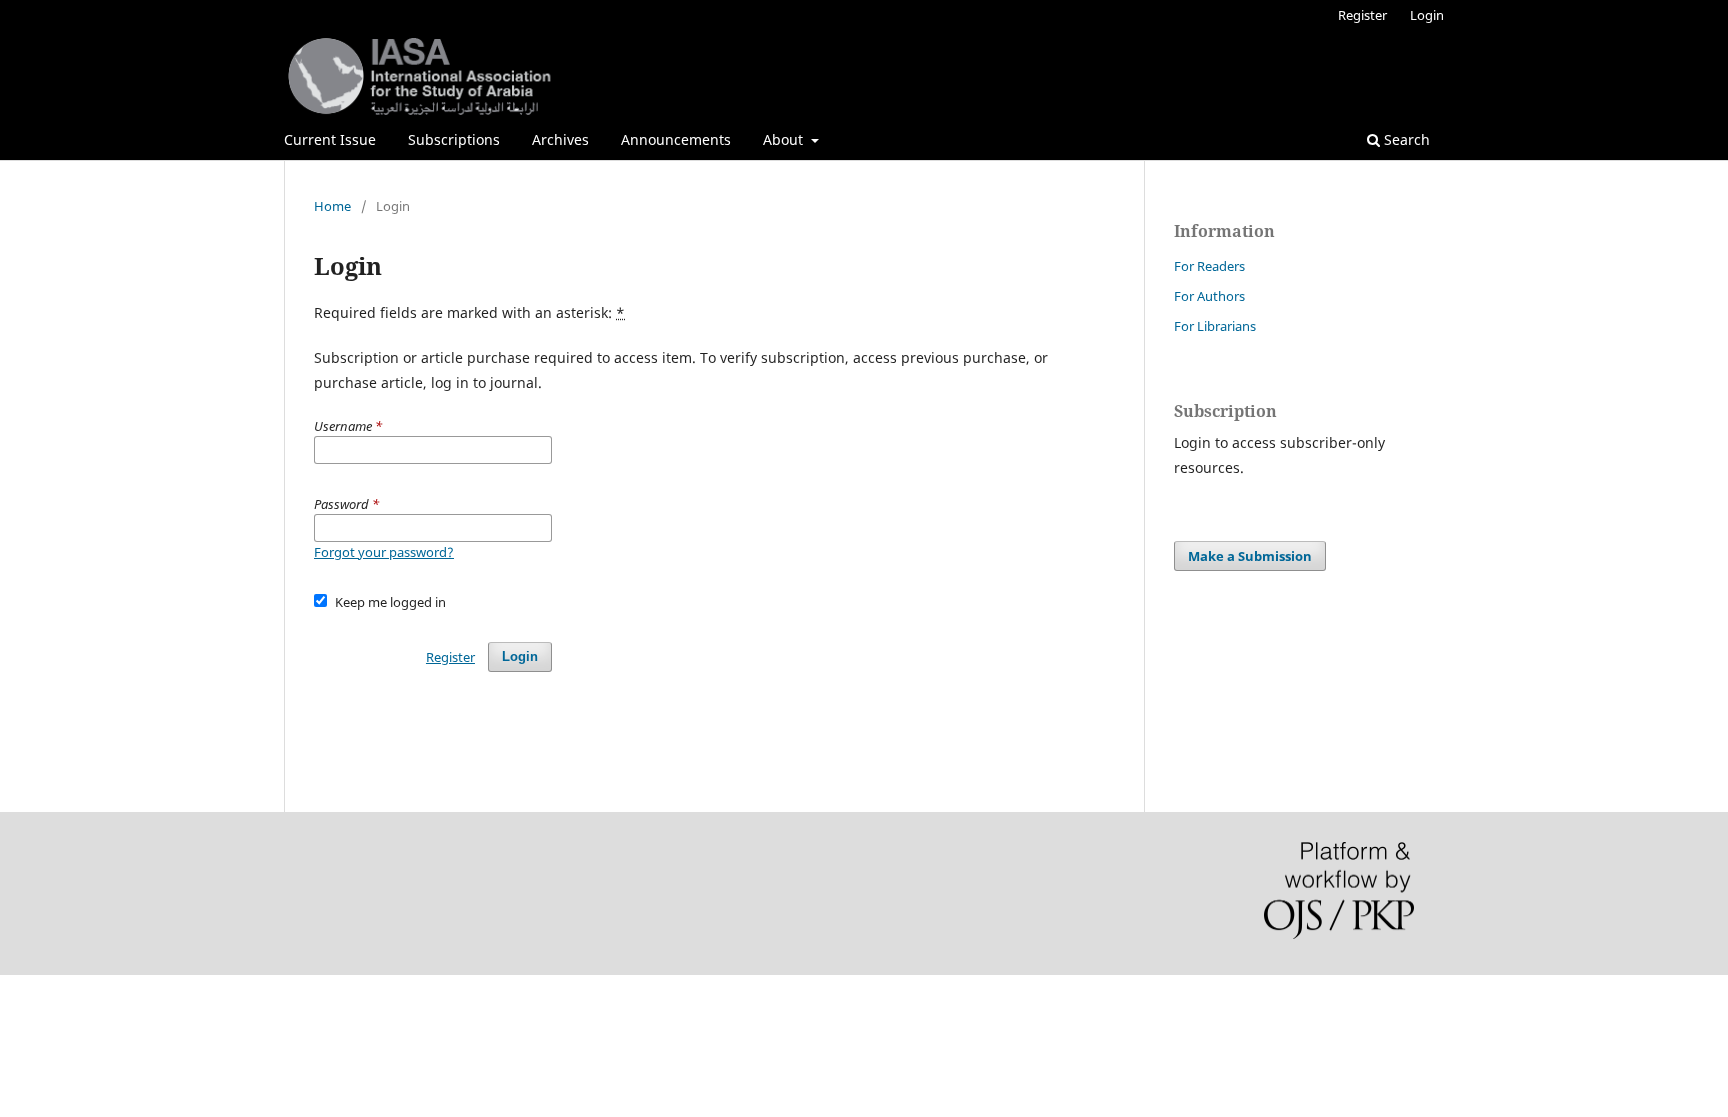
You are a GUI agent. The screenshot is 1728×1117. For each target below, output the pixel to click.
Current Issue (330, 139)
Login (1427, 15)
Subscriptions (454, 139)
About (785, 139)
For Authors (1209, 296)
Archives (560, 139)
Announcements (676, 139)
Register (1362, 15)
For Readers (1209, 266)
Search (1405, 139)
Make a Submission (1250, 556)
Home (332, 206)
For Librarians (1215, 326)
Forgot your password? (384, 552)
